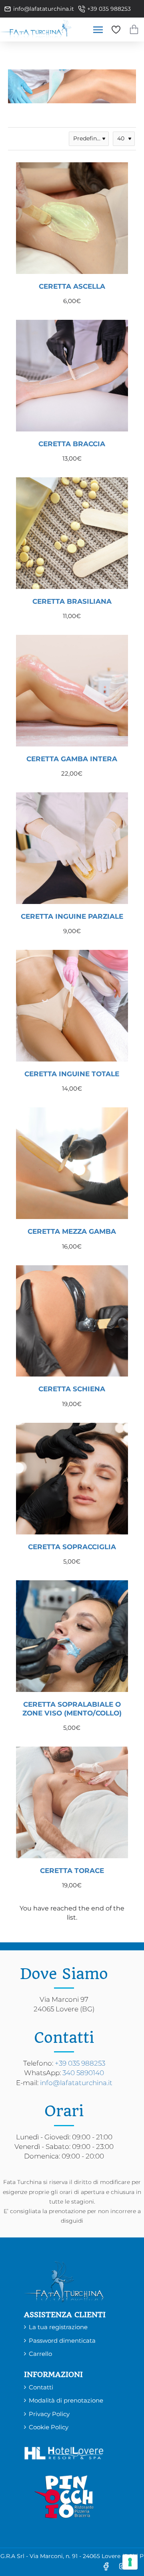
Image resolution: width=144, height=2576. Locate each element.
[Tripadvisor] (138, 2566)
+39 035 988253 (80, 2063)
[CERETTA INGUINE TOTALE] (72, 1006)
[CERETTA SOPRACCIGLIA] (72, 1479)
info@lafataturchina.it (76, 2083)
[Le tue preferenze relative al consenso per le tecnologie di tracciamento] (130, 2562)
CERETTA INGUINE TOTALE (72, 1074)
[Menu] (98, 30)
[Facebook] (106, 2566)
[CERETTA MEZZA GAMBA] (72, 1163)
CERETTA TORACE (72, 1871)
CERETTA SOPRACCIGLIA (72, 1547)
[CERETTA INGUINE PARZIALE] (72, 848)
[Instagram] (122, 2566)
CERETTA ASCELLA (72, 286)
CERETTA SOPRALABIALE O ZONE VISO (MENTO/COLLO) (72, 1709)
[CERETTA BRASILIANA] (72, 533)
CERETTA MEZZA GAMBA (72, 1231)
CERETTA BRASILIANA (72, 601)
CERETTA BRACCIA (72, 444)
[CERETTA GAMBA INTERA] (72, 691)
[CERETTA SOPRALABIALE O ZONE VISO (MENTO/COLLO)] (72, 1636)
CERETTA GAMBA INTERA (72, 759)
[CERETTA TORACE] (72, 1802)
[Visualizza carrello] (134, 30)
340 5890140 (83, 2073)
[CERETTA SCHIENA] (72, 1321)
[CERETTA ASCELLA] (72, 218)
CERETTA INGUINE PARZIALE (72, 916)
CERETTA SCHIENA (72, 1389)
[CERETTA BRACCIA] (72, 376)
